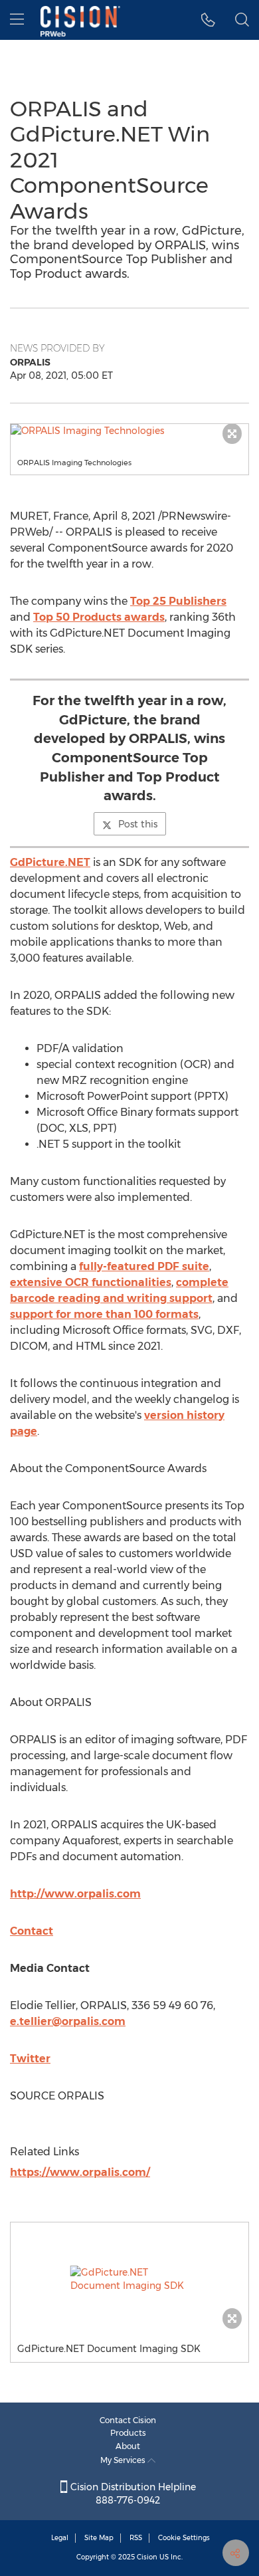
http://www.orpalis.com (75, 1894)
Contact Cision (128, 2420)
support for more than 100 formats (104, 1314)
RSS (136, 2538)
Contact (32, 1931)
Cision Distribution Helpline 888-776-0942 (132, 2494)
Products (128, 2433)
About (128, 2446)
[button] (129, 431)
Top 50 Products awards (99, 617)
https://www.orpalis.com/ (80, 2172)
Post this (138, 824)
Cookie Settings (184, 2538)
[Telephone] (208, 20)
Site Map (99, 2538)
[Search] (242, 20)
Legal (60, 2538)
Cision (147, 2557)
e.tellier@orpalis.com (68, 2021)
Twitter (30, 2059)
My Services (124, 2460)
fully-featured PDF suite (144, 1266)
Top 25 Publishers (178, 601)
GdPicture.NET (50, 862)
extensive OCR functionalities (91, 1282)
